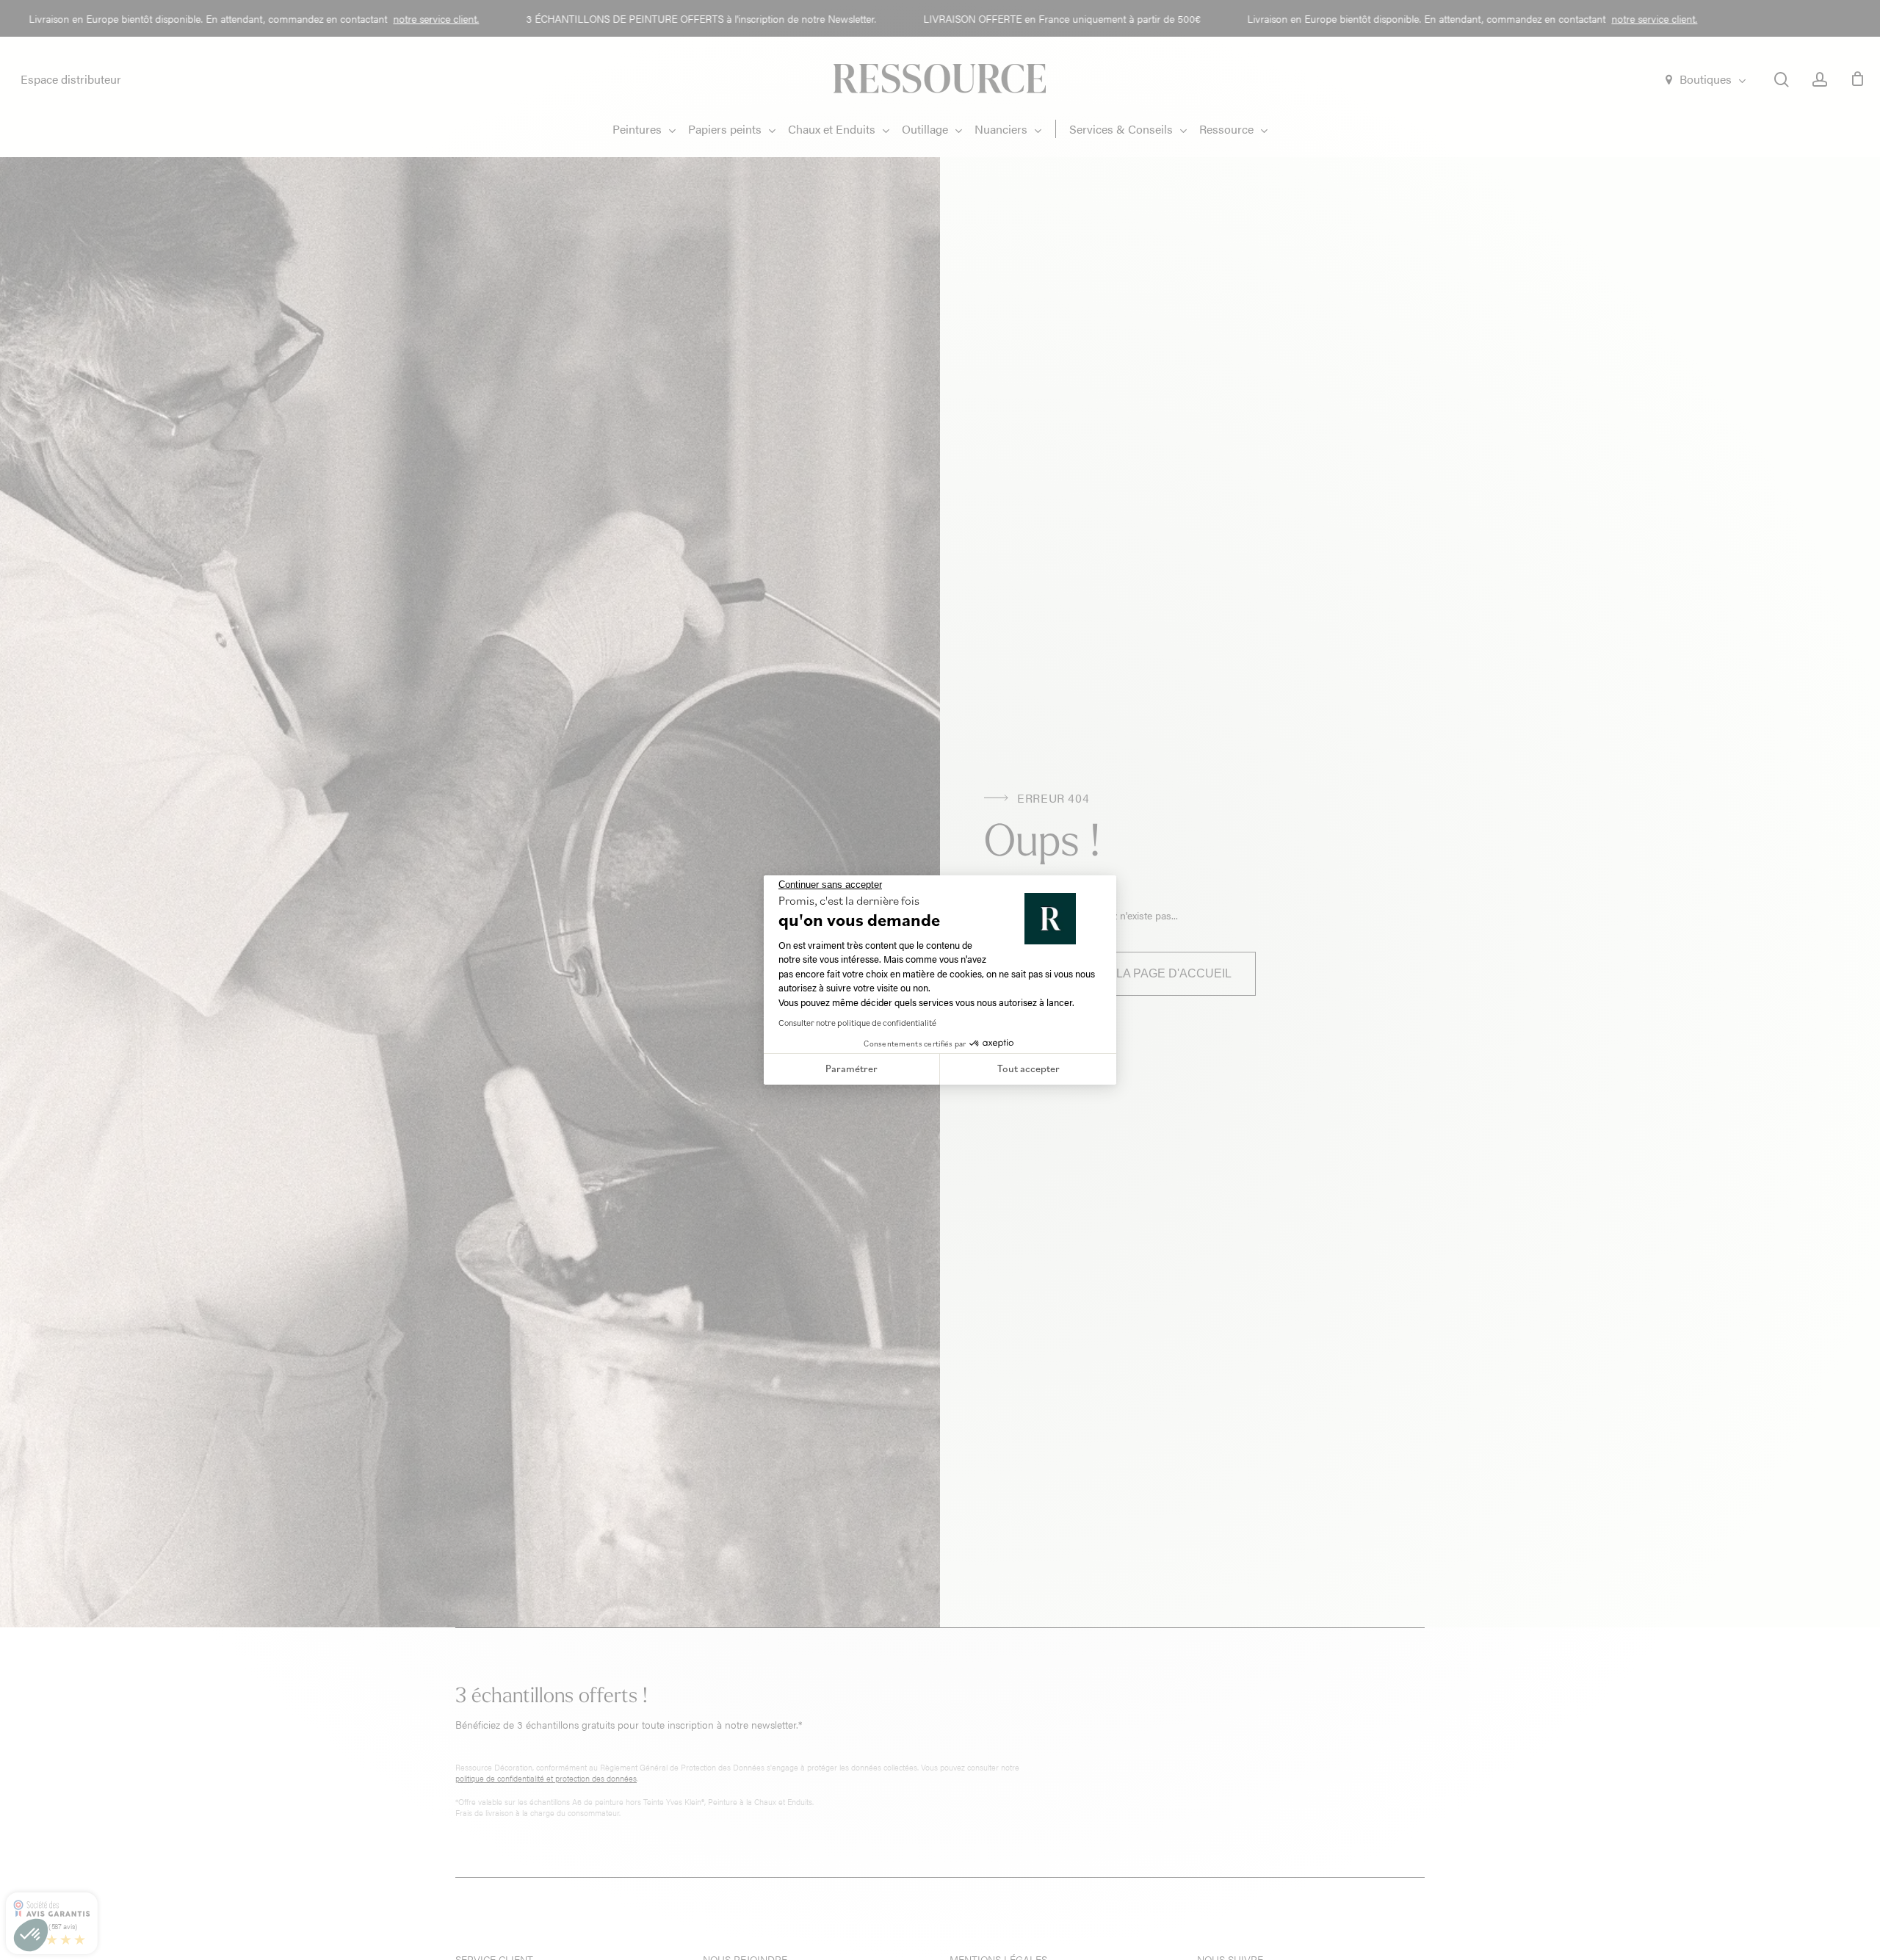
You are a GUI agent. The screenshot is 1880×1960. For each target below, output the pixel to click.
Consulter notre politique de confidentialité (857, 1023)
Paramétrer (852, 1068)
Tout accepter (1028, 1068)
